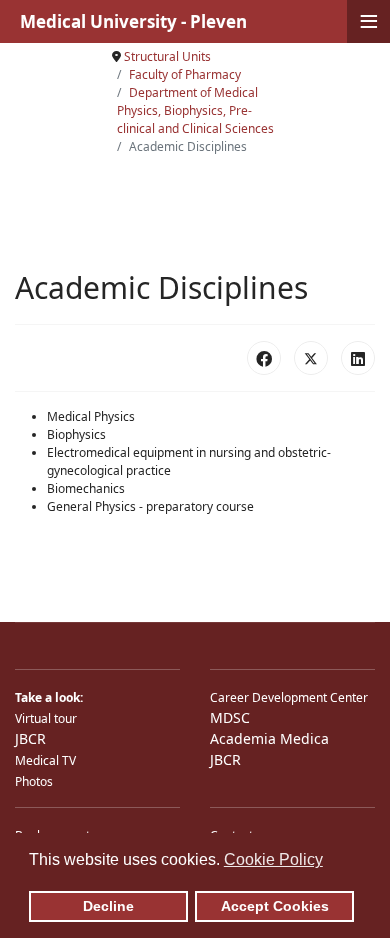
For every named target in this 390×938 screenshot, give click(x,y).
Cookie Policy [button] (273, 859)
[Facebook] (264, 358)
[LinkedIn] (358, 358)
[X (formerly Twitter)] (311, 358)
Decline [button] (108, 906)
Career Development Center (289, 697)
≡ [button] (369, 21)
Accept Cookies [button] (275, 906)
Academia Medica (269, 738)
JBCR (30, 738)
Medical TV (45, 760)
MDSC (230, 717)
